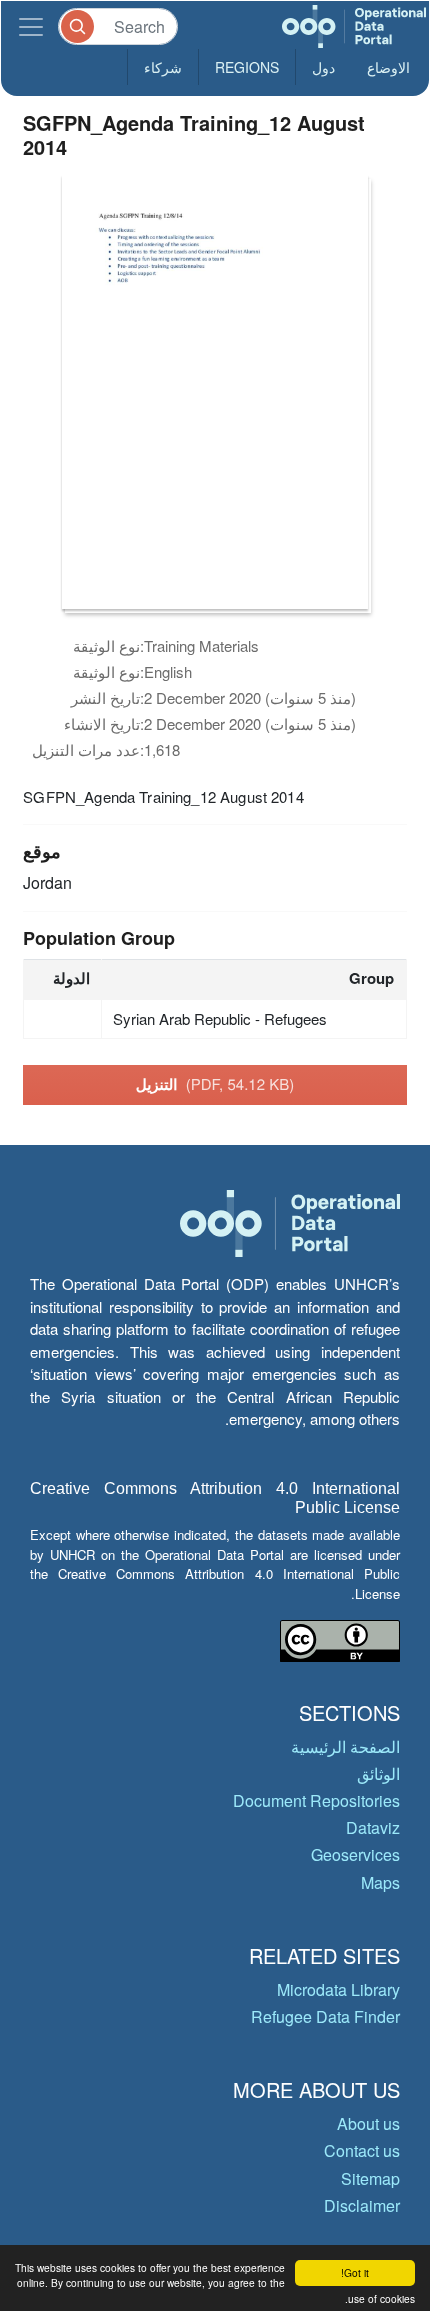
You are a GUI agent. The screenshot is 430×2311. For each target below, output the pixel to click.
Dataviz (373, 1827)
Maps (380, 1882)
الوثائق (378, 1773)
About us (368, 2123)
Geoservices (355, 1854)
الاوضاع (388, 67)
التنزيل (215, 1084)
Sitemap (370, 2178)
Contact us (362, 2150)
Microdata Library (338, 1989)
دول (323, 67)
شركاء (163, 67)
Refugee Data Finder (325, 2016)
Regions (247, 67)
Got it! (355, 2272)
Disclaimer (362, 2205)
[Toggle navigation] (31, 26)
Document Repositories (316, 1800)
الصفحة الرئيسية (345, 1746)
